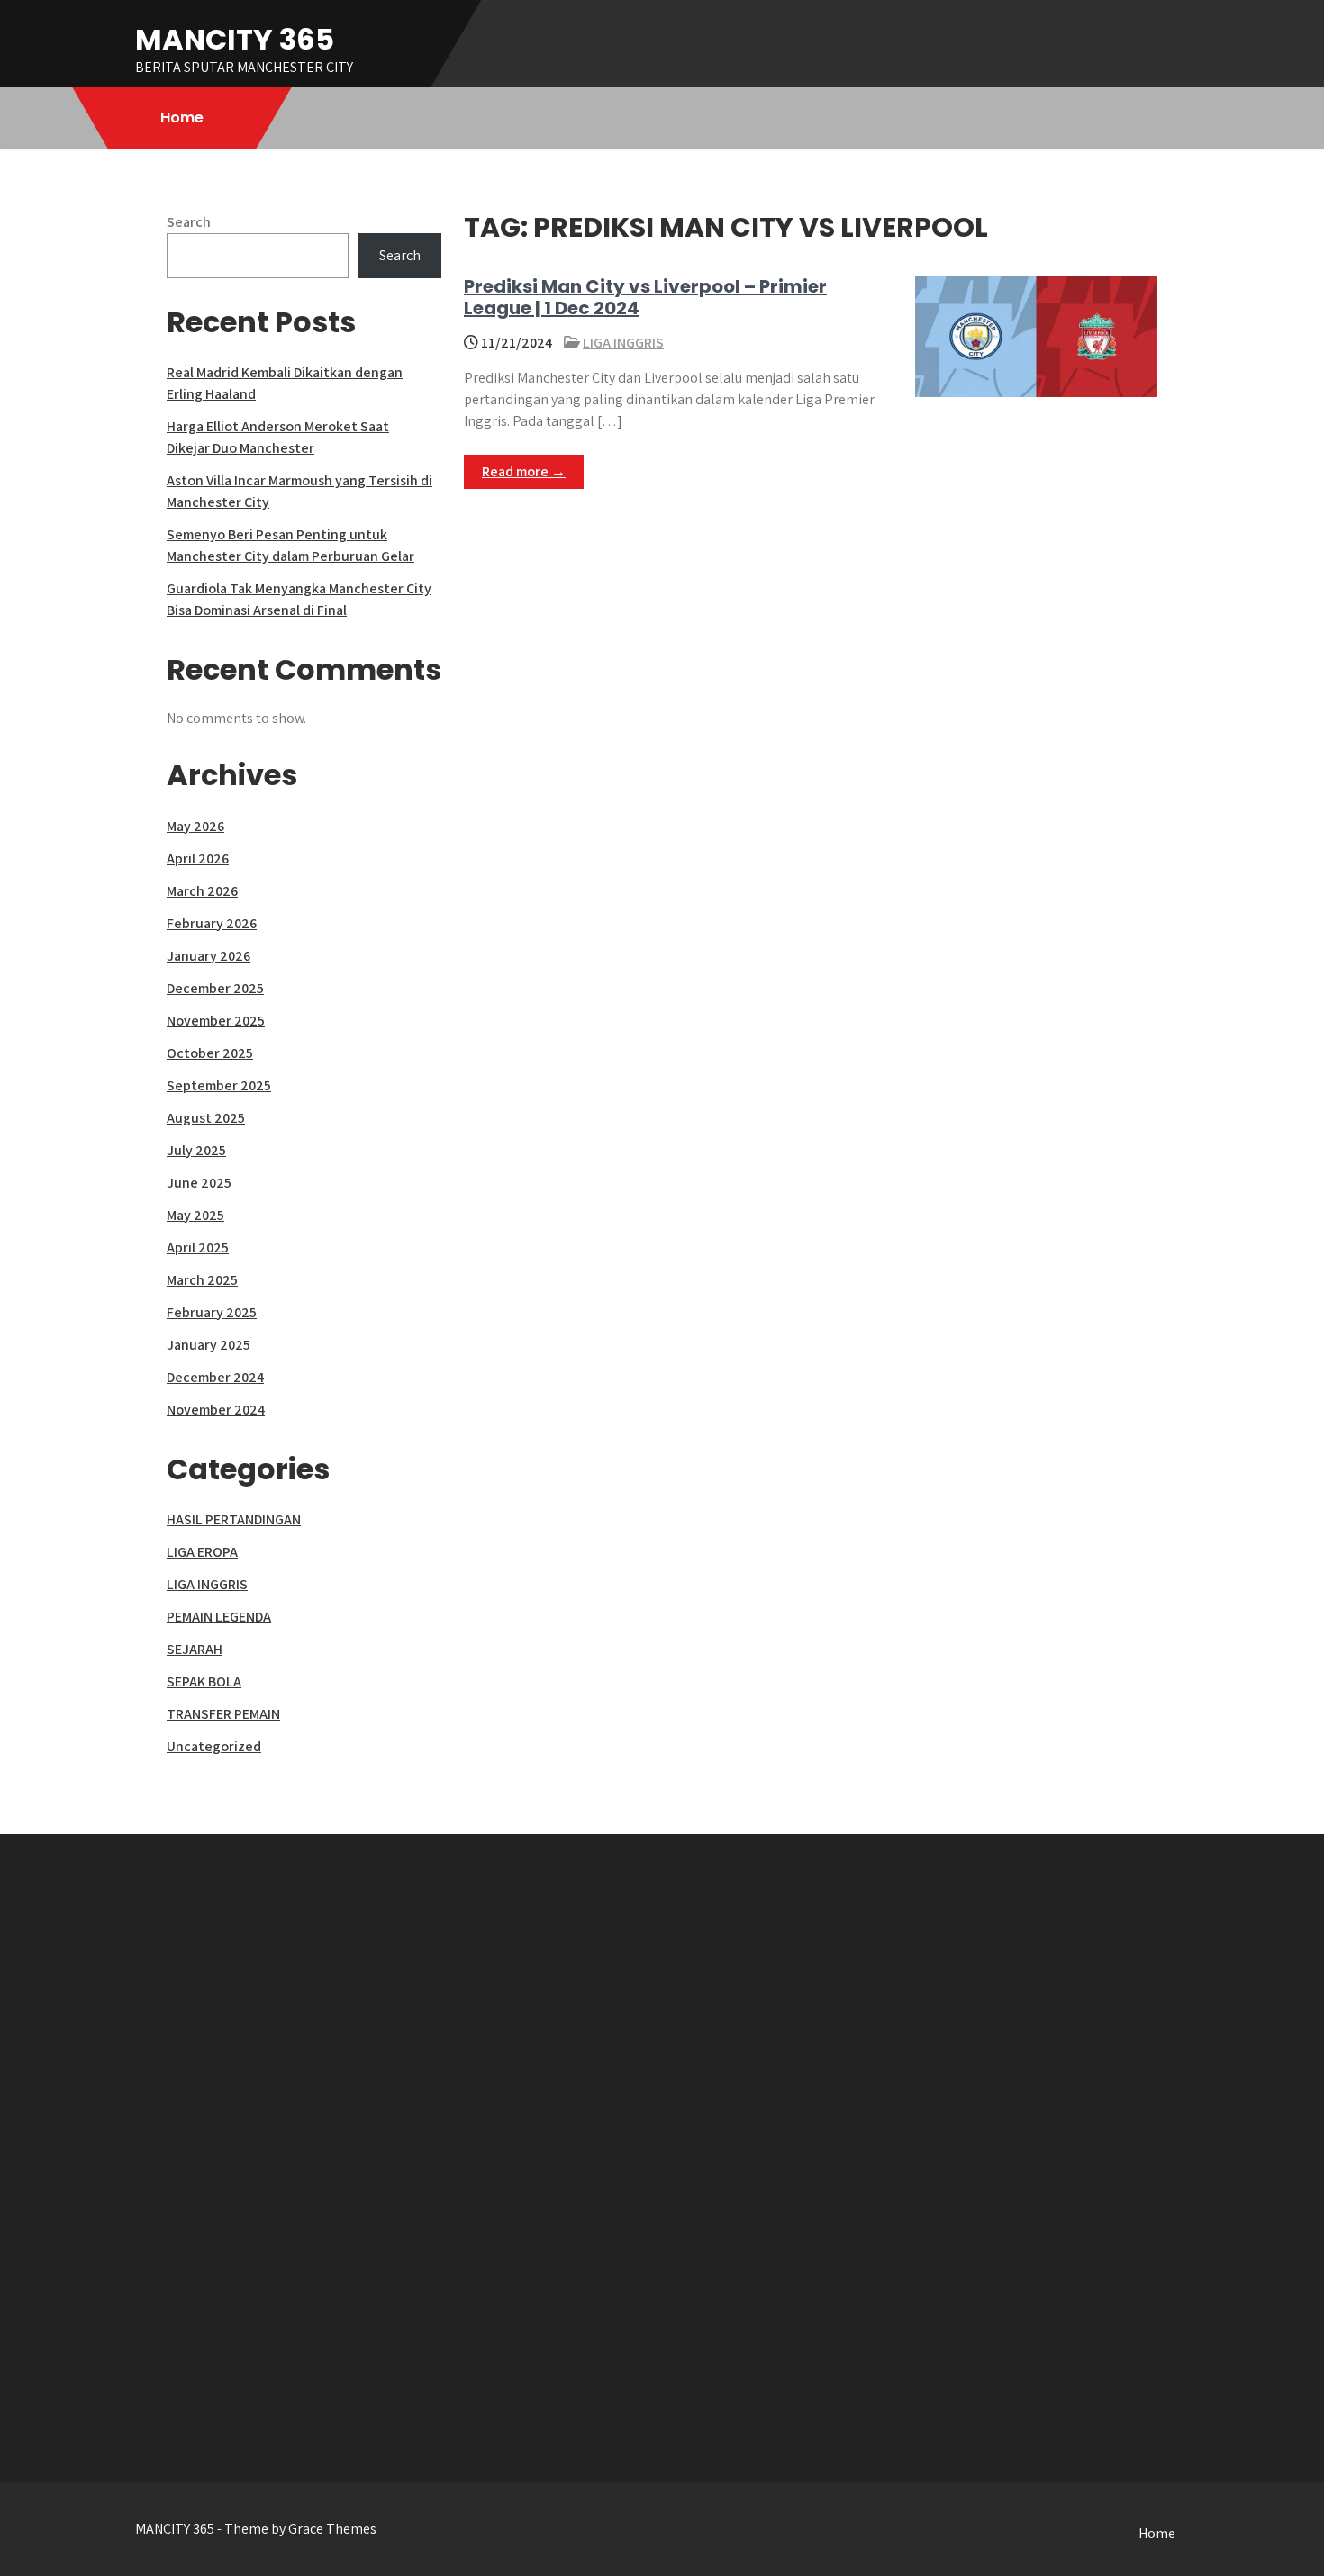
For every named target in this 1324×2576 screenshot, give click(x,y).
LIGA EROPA (202, 1552)
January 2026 (209, 956)
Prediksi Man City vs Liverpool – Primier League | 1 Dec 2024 (645, 297)
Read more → (524, 471)
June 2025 (199, 1183)
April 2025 (198, 1247)
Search (189, 222)
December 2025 (215, 988)
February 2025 (212, 1312)
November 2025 (216, 1021)
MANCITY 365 (235, 39)
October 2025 (210, 1053)
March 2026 (202, 891)
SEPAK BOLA (204, 1681)
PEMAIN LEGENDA (219, 1617)
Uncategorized (214, 1746)
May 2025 (195, 1215)
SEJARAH (195, 1649)
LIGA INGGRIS (623, 343)
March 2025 (202, 1280)
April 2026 (198, 859)
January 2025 (209, 1345)
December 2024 (215, 1377)
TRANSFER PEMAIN (223, 1714)
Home (182, 118)
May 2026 (195, 826)
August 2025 (206, 1118)
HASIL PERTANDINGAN (234, 1519)
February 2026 (212, 923)
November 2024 (216, 1410)
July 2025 (196, 1150)
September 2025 (219, 1085)
